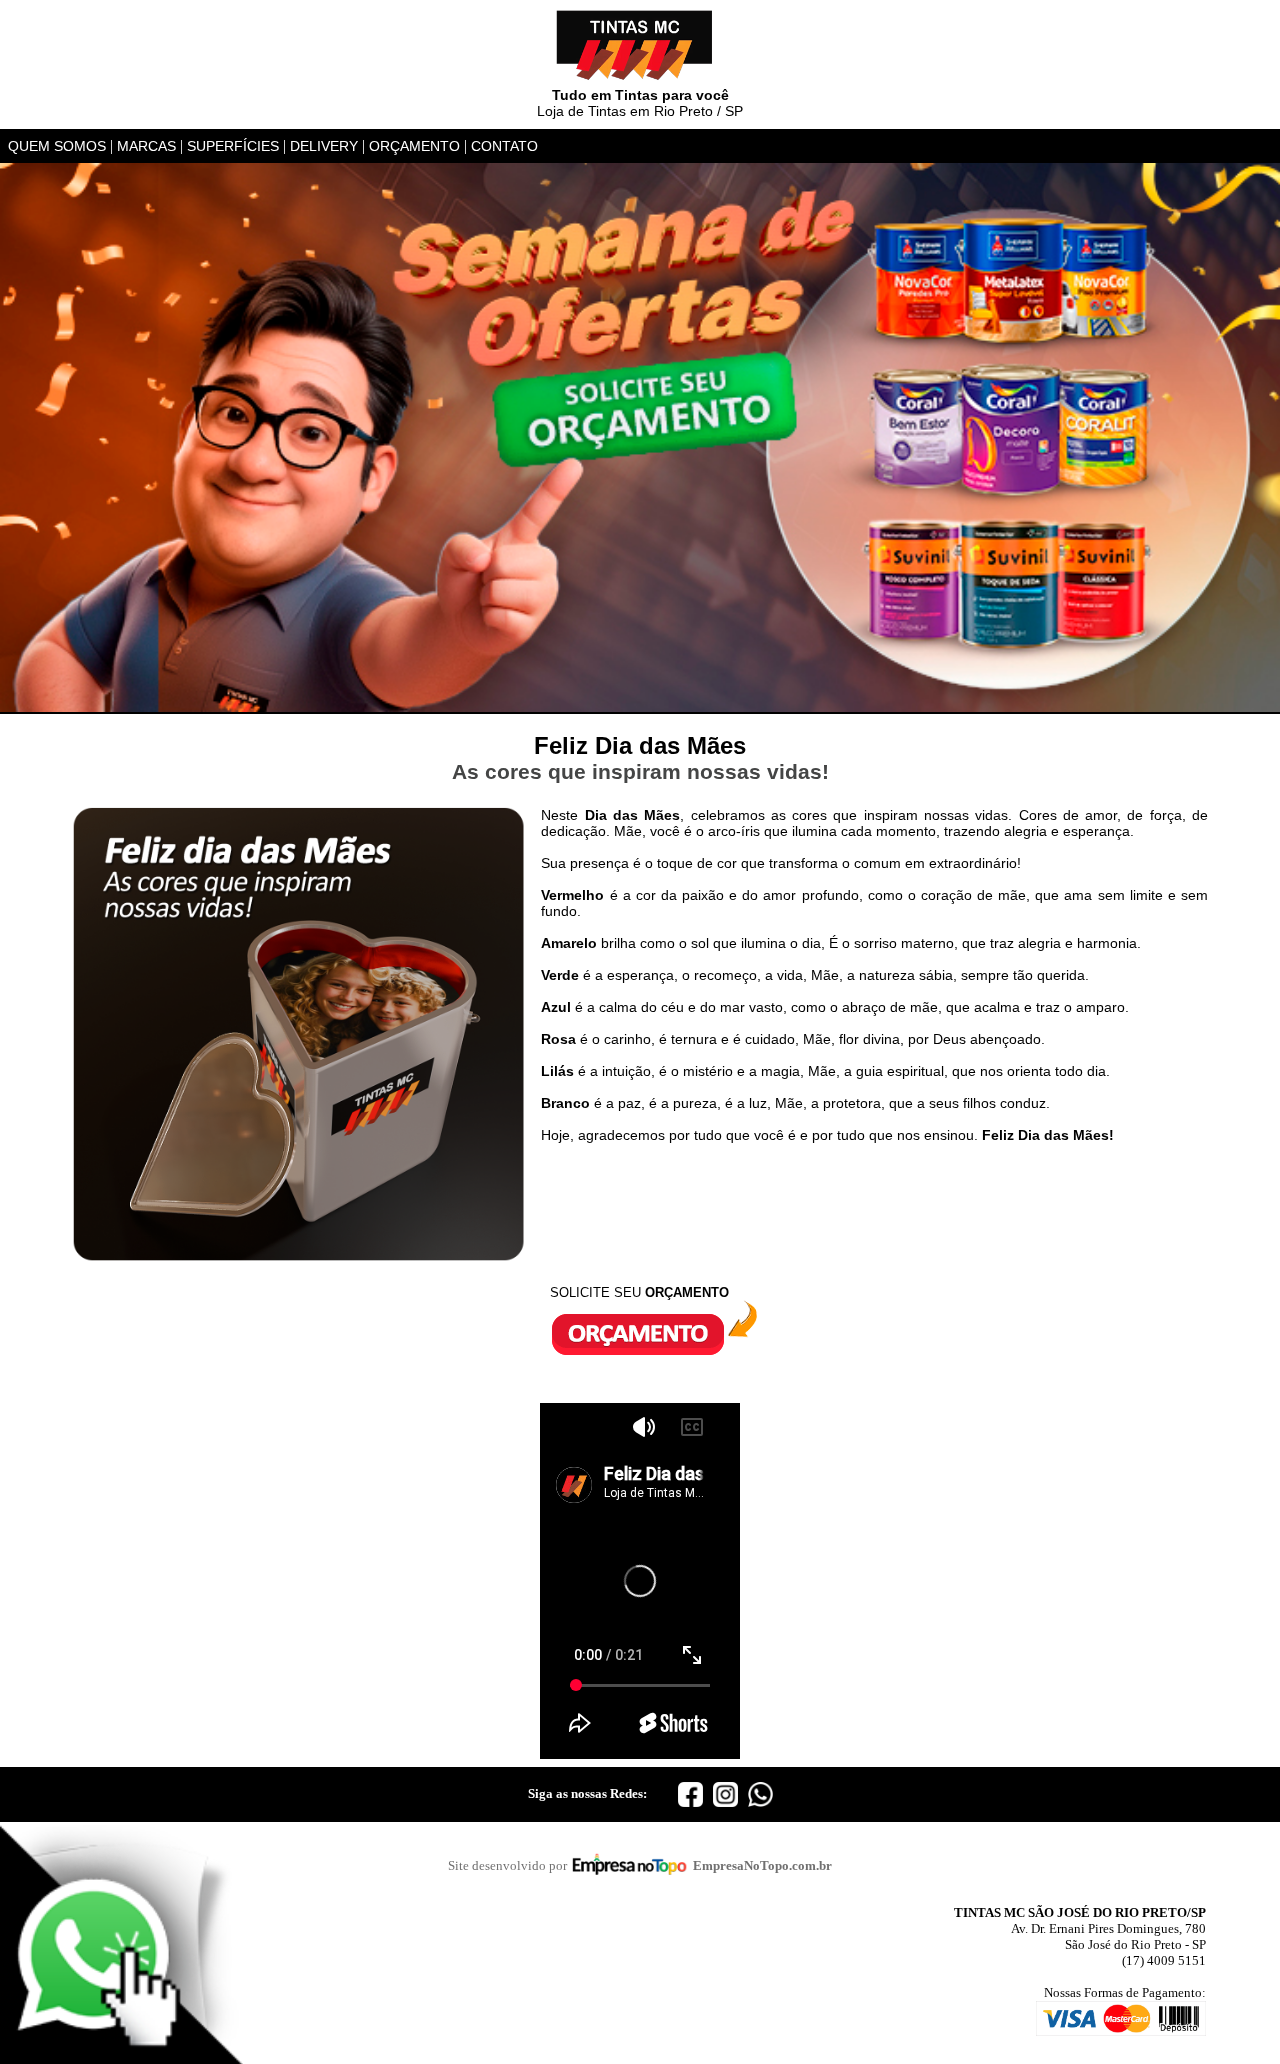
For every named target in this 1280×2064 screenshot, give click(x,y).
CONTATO (504, 146)
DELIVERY (324, 146)
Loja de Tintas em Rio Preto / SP (640, 103)
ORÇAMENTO (414, 146)
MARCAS (146, 146)
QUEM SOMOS (57, 146)
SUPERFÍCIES (233, 146)
